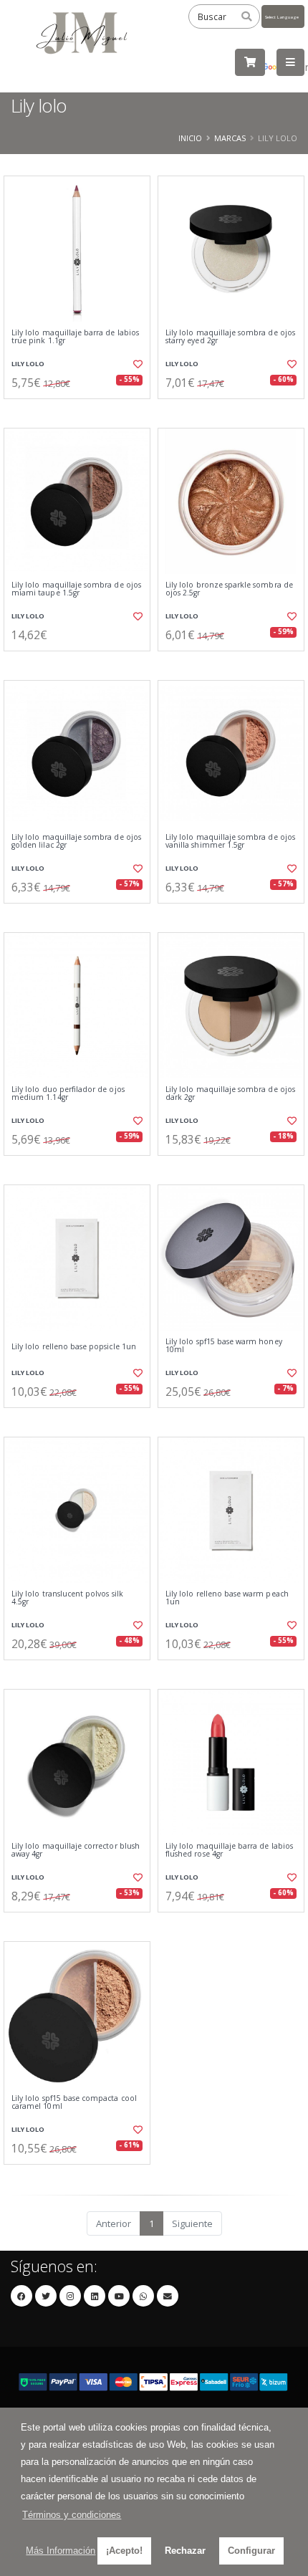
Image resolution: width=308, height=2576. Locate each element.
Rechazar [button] (185, 2551)
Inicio (190, 138)
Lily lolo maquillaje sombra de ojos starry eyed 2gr (230, 337)
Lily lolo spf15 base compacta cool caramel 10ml (74, 2103)
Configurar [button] (251, 2551)
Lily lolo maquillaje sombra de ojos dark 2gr (230, 1094)
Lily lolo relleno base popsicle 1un (74, 1347)
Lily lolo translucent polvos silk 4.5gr (67, 1598)
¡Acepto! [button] (124, 2551)
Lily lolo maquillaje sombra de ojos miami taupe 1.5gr (76, 589)
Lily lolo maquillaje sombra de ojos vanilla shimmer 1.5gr (230, 842)
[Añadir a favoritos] (136, 364)
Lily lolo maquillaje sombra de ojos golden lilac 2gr (76, 842)
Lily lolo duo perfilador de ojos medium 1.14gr (68, 1094)
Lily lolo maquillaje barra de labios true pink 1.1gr (75, 337)
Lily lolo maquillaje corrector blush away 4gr (76, 1850)
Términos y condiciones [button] (72, 2515)
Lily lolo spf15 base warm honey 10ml (224, 1346)
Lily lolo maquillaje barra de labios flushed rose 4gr (229, 1850)
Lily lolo (28, 364)
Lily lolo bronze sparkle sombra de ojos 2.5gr (229, 589)
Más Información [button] (61, 2551)
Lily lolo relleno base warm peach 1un (227, 1598)
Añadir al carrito (81, 411)
